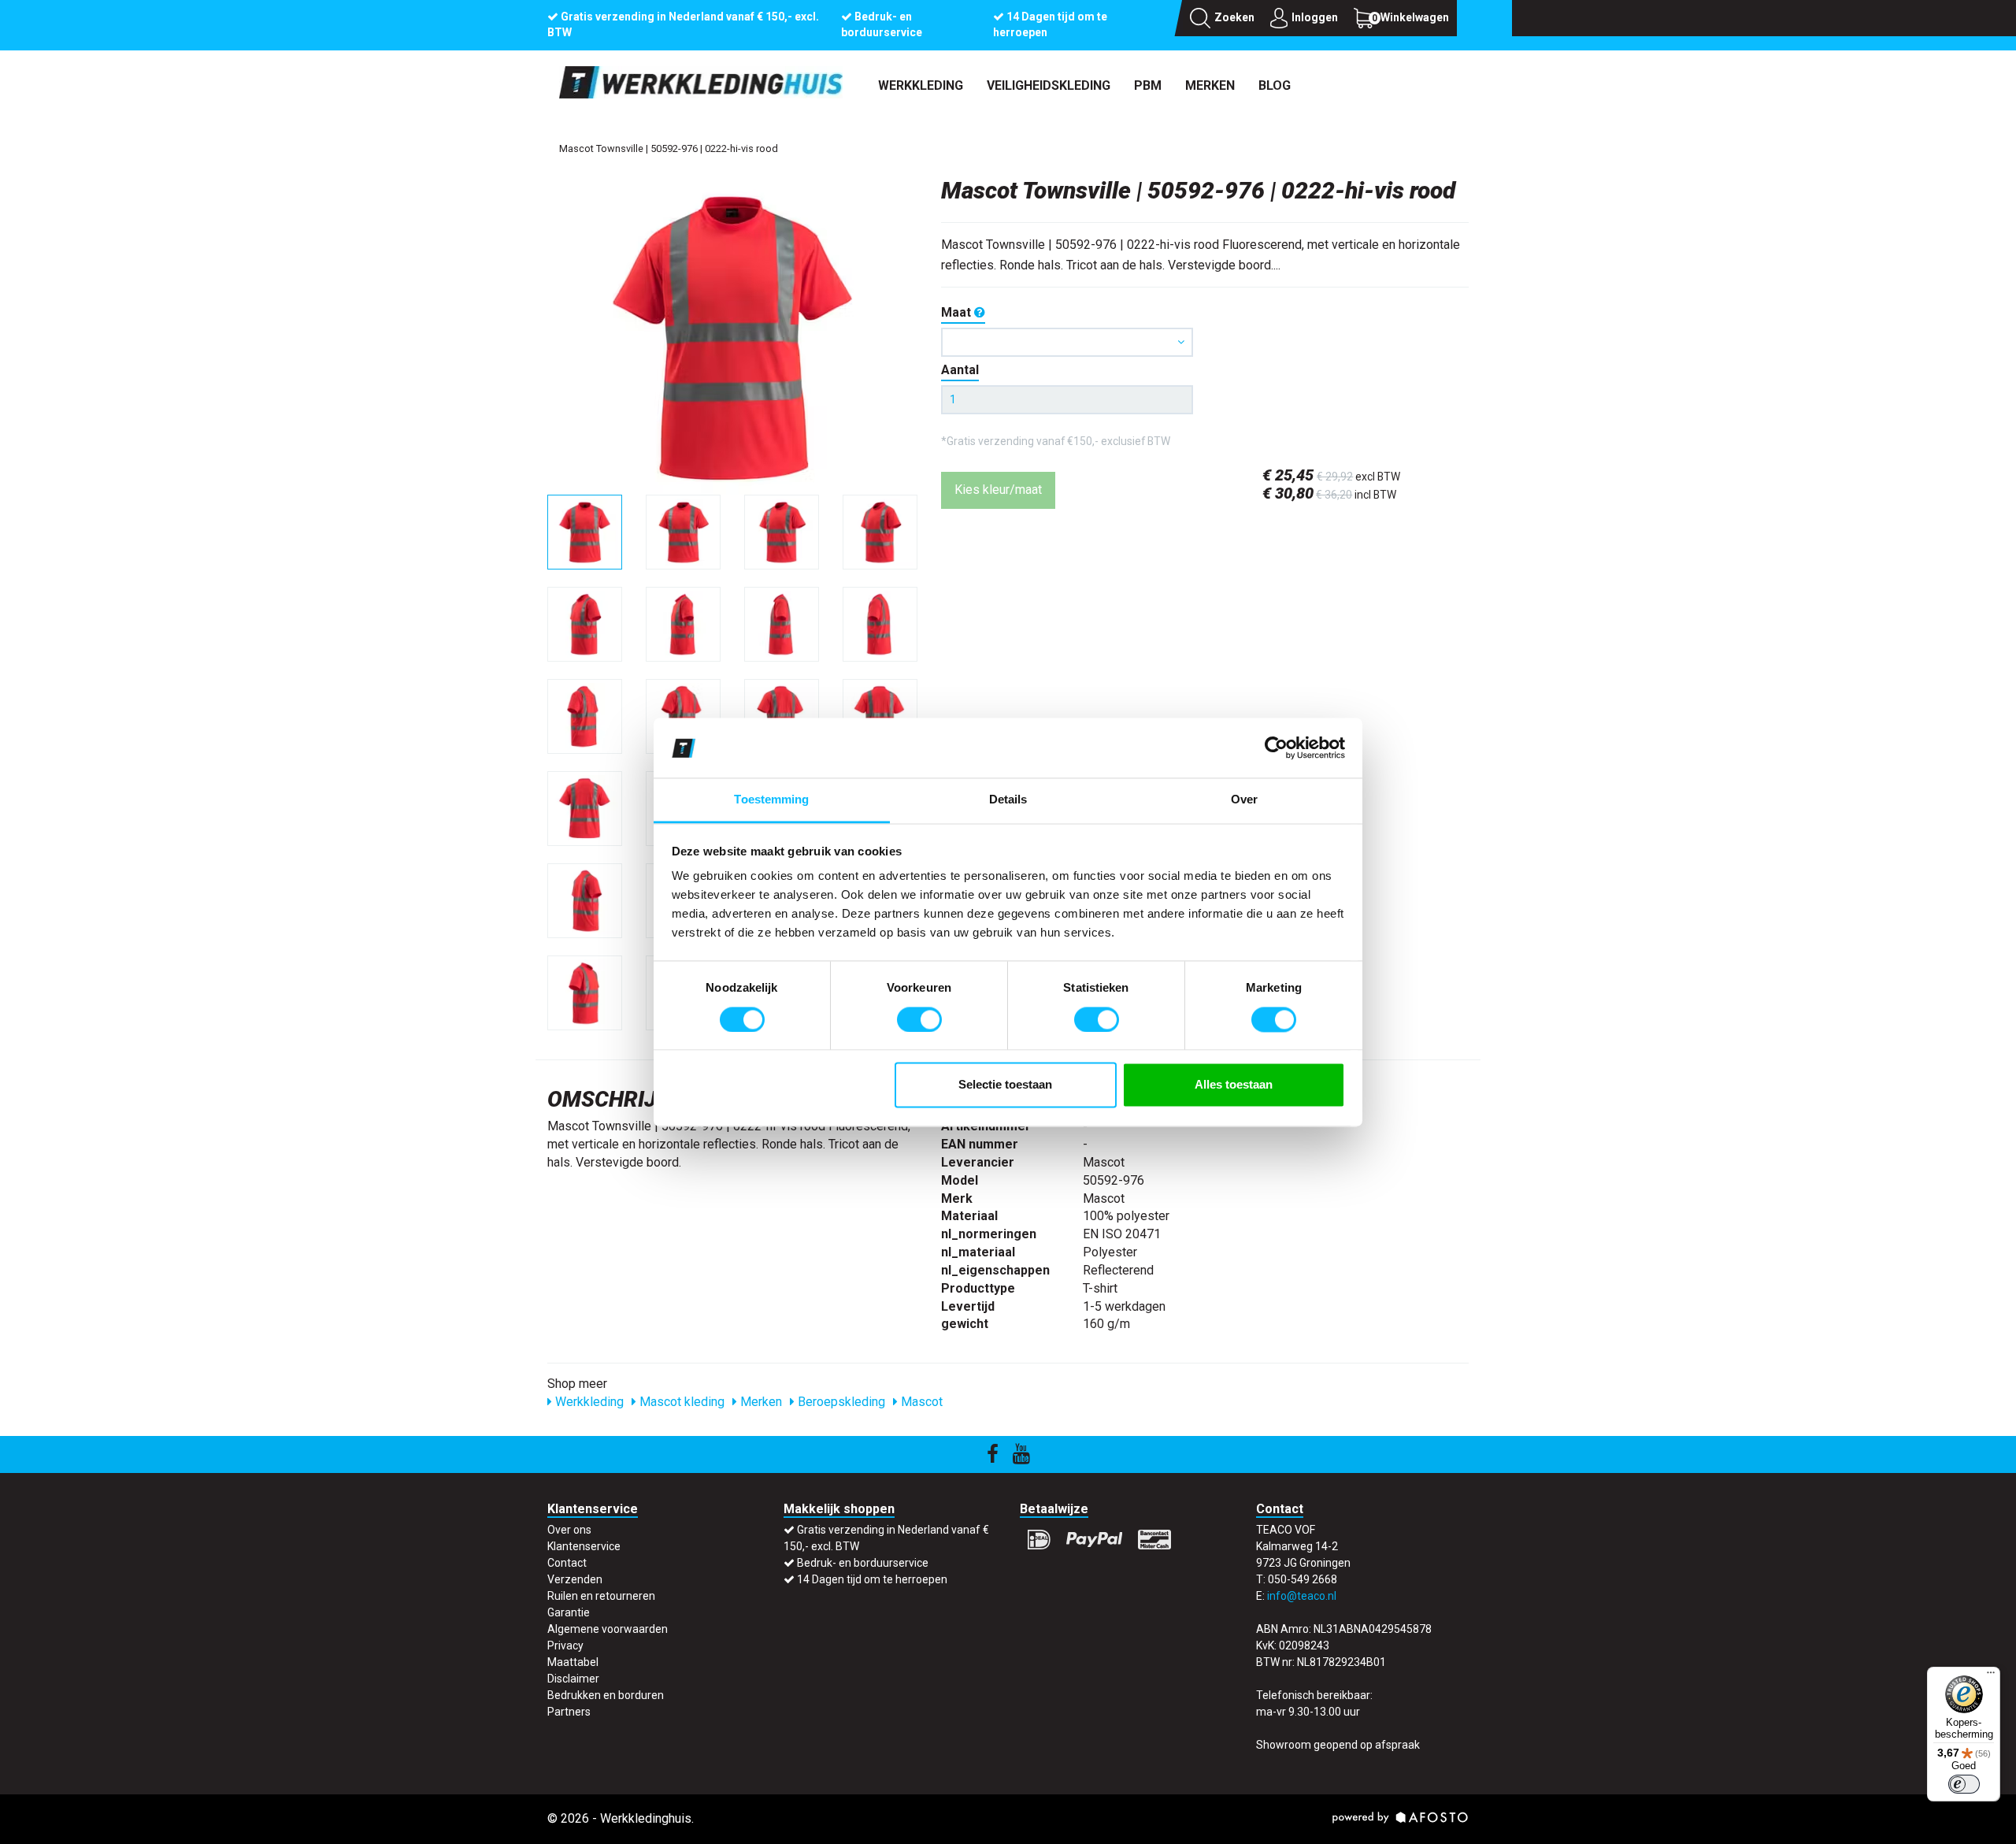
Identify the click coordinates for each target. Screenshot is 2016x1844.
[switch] (919, 1019)
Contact (567, 1563)
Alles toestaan (1234, 1085)
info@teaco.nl (1302, 1596)
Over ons (569, 1530)
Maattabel (573, 1662)
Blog (1275, 85)
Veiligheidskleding (1049, 85)
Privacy (565, 1646)
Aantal (960, 370)
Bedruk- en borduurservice (863, 1563)
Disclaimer (573, 1679)
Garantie (569, 1612)
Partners (569, 1712)
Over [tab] (1244, 800)
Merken (1210, 85)
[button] (1067, 342)
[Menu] (1991, 1676)
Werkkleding (921, 85)
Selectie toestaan (1005, 1085)
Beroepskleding (840, 1402)
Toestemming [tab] (771, 800)
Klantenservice (584, 1546)
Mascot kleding (680, 1402)
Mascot (920, 1402)
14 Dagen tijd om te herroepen (872, 1579)
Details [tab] (1008, 800)
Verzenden (575, 1579)
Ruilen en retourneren (601, 1596)
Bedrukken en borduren (606, 1695)
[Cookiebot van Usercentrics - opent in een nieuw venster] (1276, 748)
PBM (1148, 85)
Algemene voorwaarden (608, 1629)
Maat (958, 312)
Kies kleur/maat (998, 490)
